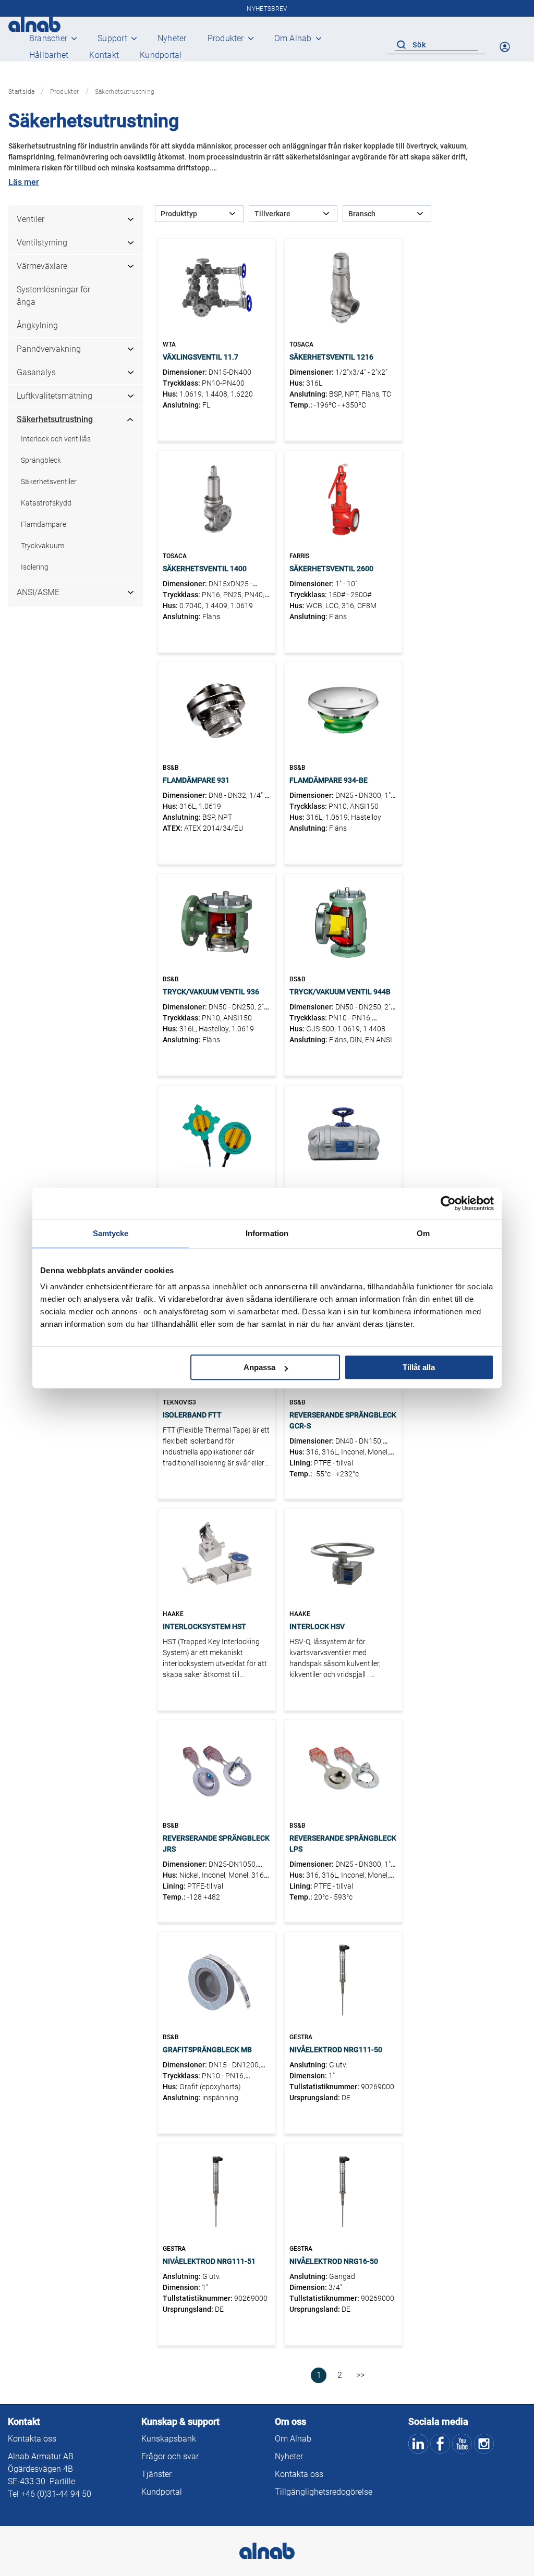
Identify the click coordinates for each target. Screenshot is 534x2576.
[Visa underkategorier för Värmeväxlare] (135, 266)
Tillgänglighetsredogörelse (324, 2492)
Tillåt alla (419, 1367)
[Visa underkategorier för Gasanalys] (135, 373)
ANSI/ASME (38, 592)
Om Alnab (293, 38)
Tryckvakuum (43, 546)
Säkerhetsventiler (49, 482)
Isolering (35, 567)
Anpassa (259, 1367)
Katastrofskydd (46, 503)
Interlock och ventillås (56, 439)
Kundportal (161, 55)
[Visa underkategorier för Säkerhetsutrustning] (135, 420)
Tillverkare (272, 214)
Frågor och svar (170, 2456)
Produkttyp (179, 214)
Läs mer (24, 182)
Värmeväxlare (42, 266)
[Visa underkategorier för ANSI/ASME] (135, 593)
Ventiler (31, 219)
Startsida (21, 92)
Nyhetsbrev (267, 9)
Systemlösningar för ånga (53, 296)
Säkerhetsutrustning (55, 419)
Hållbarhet (49, 55)
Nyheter (172, 38)
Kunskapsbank (169, 2439)
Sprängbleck (41, 460)
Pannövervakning (49, 349)
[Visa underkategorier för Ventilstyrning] (135, 243)
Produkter (226, 38)
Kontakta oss (32, 2439)
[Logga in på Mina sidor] (506, 47)
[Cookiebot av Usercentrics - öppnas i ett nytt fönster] (448, 1203)
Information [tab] (267, 1233)
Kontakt (104, 55)
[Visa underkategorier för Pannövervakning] (135, 349)
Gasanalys (36, 372)
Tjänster (156, 2474)
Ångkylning (37, 325)
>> (360, 2375)
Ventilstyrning (42, 243)
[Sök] (401, 45)
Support (112, 38)
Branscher (48, 38)
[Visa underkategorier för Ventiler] (135, 219)
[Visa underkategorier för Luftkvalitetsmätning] (135, 396)
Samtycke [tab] (111, 1233)
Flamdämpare (44, 524)
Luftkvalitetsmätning (54, 396)
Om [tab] (423, 1233)
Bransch (362, 214)
